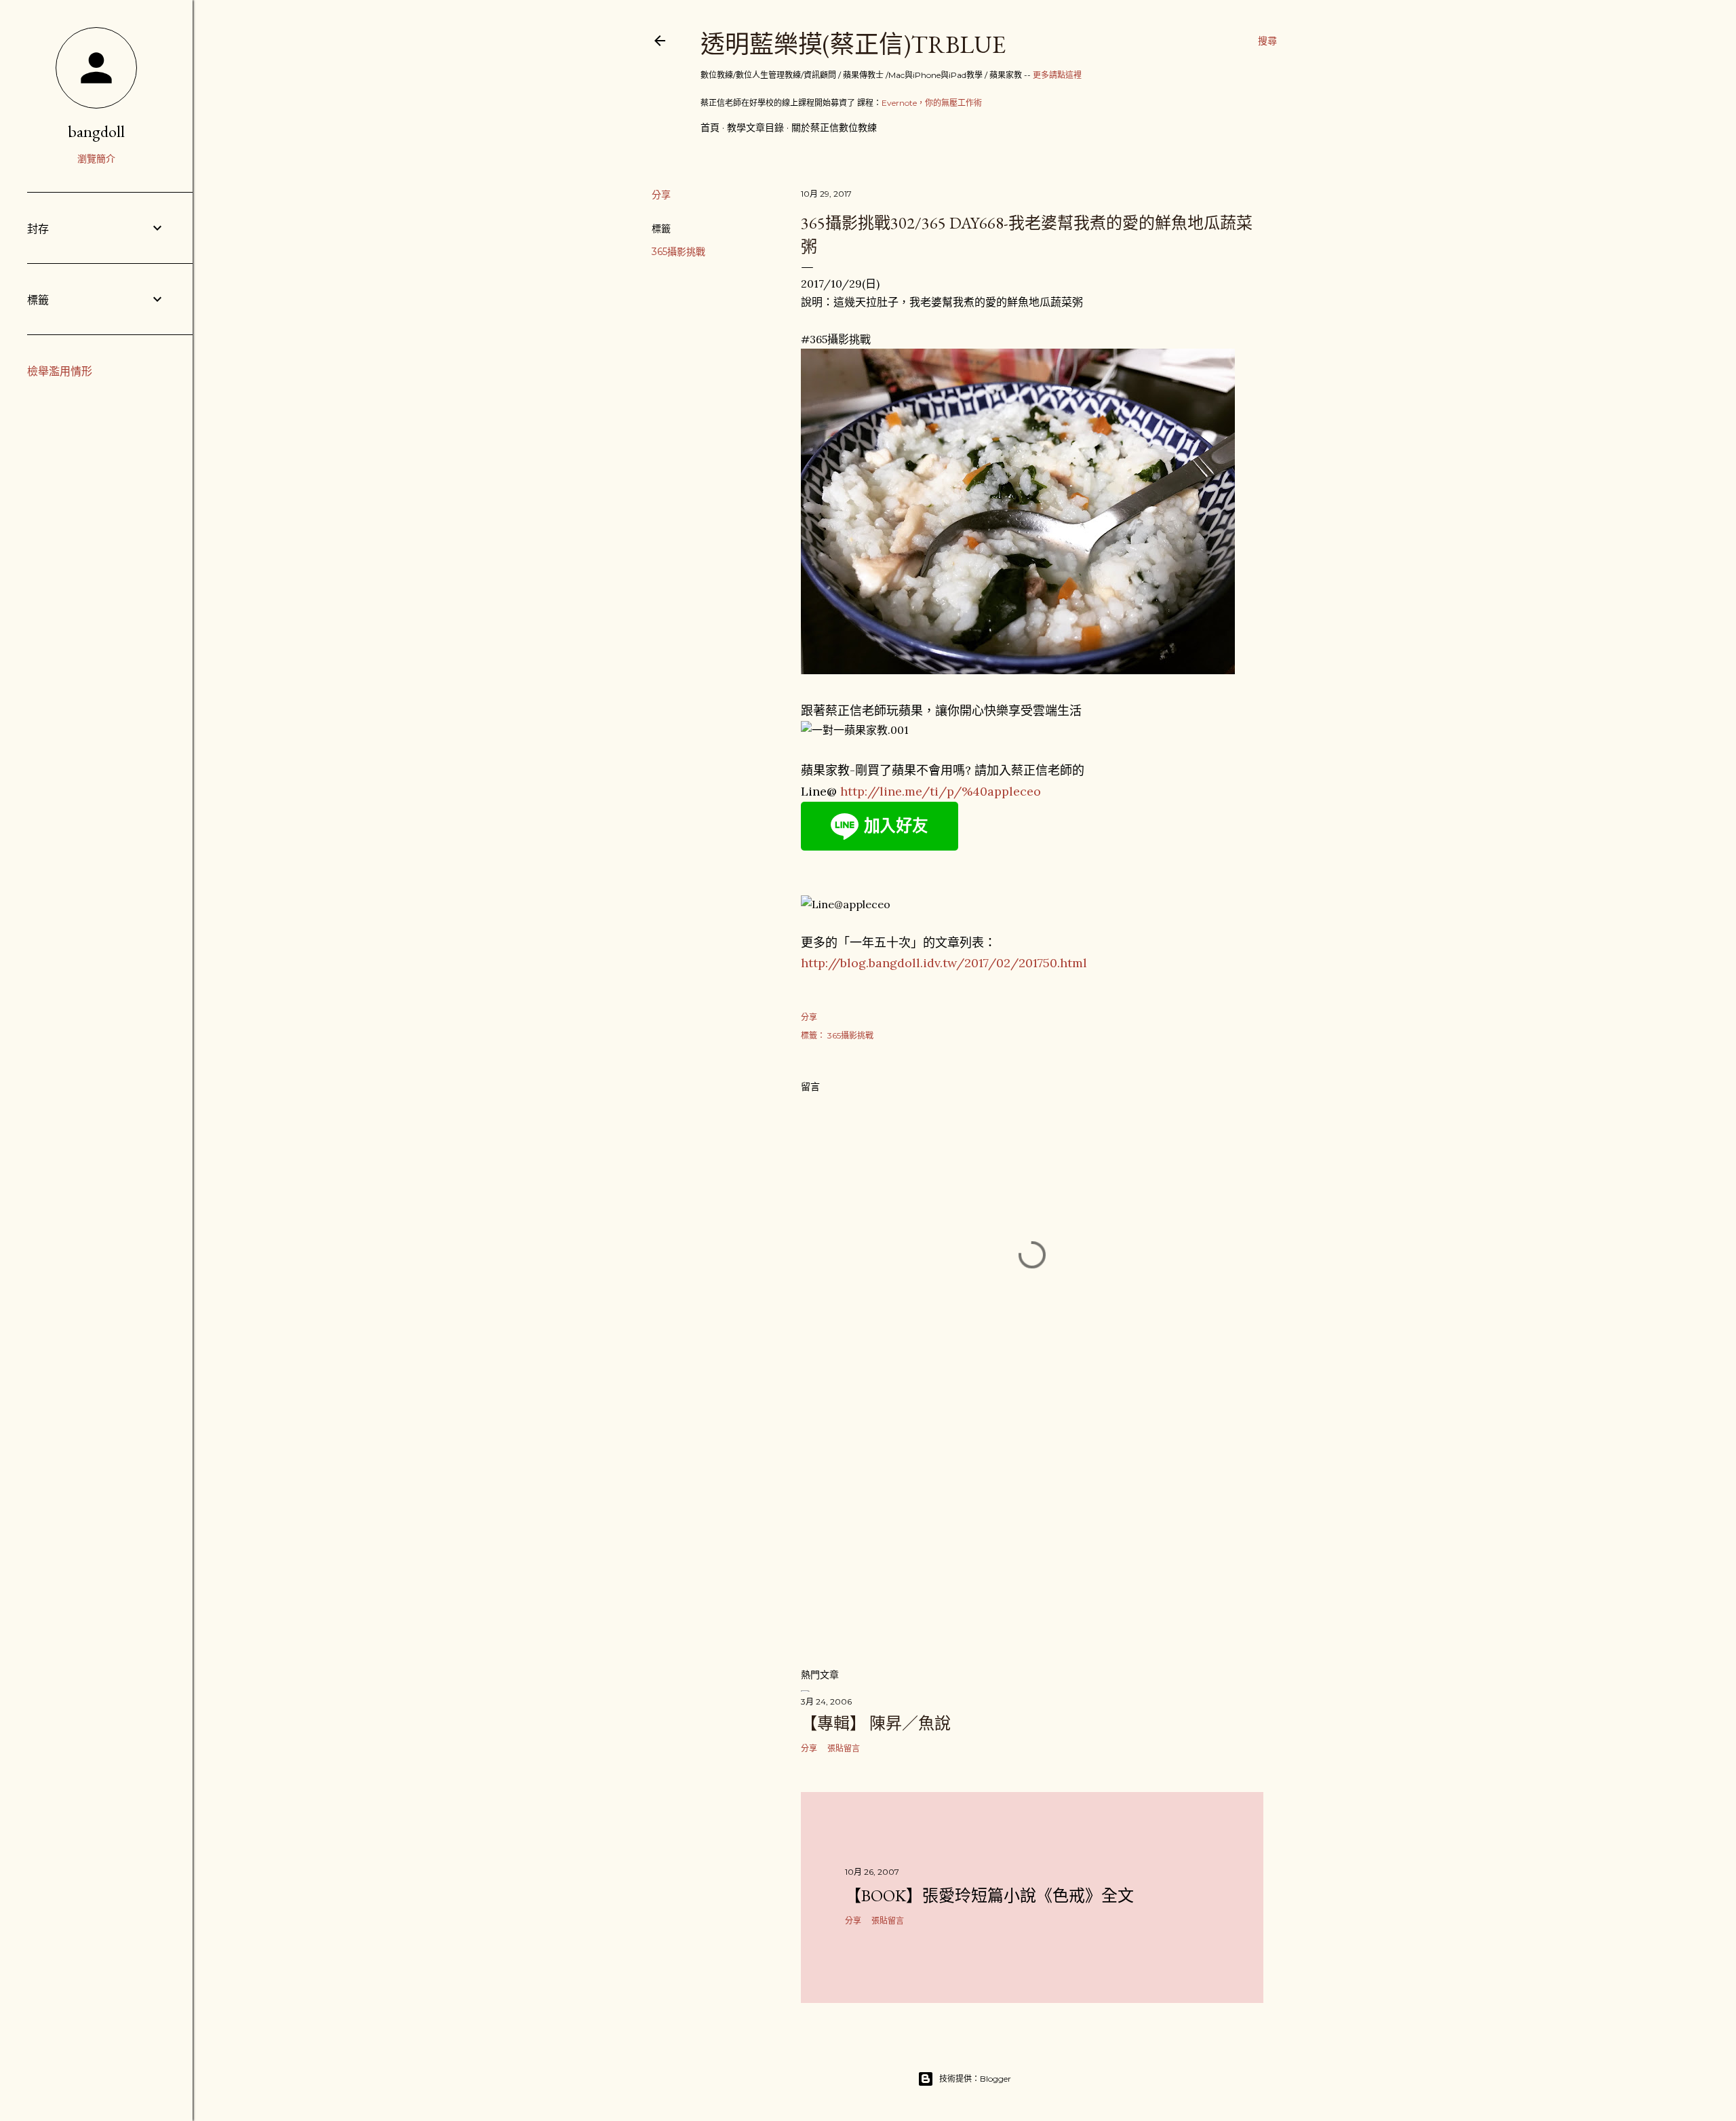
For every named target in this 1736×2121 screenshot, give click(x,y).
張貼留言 (844, 1748)
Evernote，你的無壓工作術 (932, 103)
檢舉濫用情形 (60, 371)
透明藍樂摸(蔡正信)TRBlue (853, 44)
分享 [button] (661, 195)
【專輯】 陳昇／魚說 (876, 1723)
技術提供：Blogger (975, 2079)
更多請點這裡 (1057, 75)
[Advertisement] (1032, 1538)
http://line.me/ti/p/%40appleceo (941, 791)
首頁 (710, 128)
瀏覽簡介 (96, 159)
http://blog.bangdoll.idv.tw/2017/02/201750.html (944, 963)
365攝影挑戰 (678, 252)
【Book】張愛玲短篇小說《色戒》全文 (989, 1895)
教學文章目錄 (755, 128)
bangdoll (96, 131)
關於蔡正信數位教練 (834, 128)
